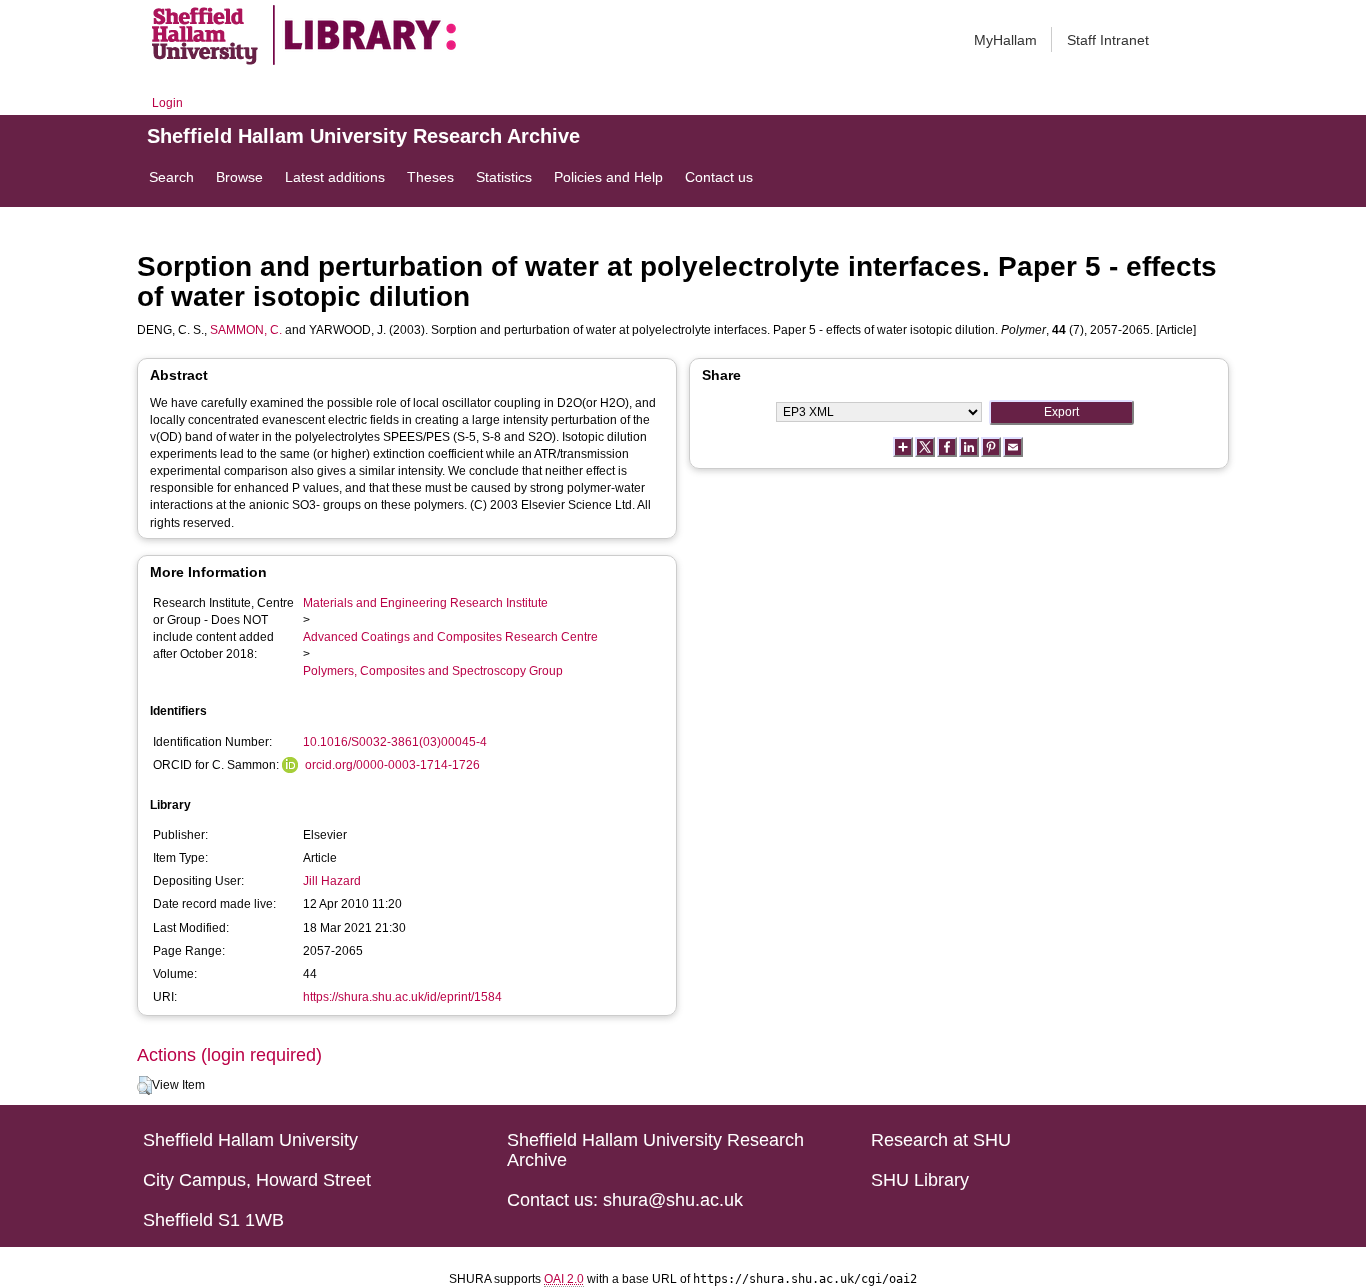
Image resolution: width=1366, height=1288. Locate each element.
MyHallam (1005, 40)
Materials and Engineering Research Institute (425, 603)
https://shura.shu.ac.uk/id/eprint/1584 (402, 997)
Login (167, 103)
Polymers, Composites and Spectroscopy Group (433, 671)
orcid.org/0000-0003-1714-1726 (392, 765)
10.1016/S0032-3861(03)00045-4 (395, 742)
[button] (144, 1086)
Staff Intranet (1108, 40)
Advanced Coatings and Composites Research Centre (450, 637)
